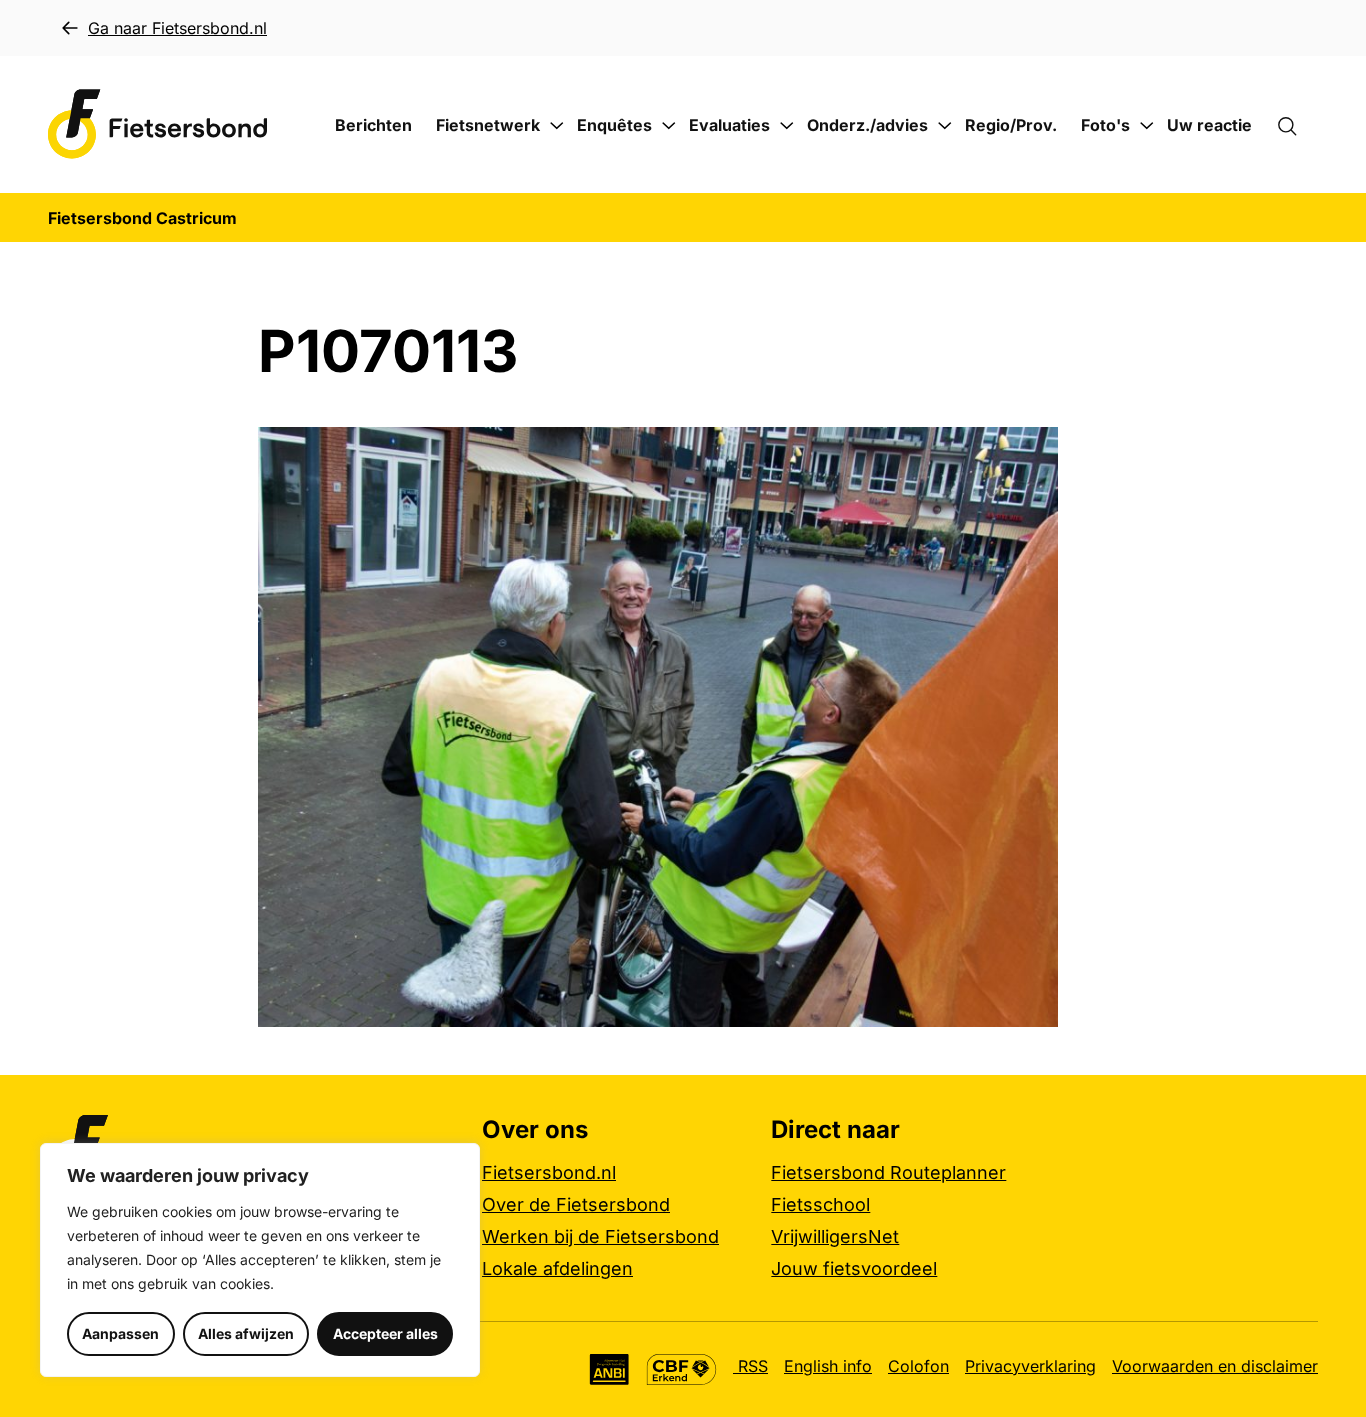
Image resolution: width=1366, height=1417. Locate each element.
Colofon (918, 1366)
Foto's (1105, 125)
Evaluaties (729, 125)
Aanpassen (120, 1333)
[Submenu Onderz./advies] (945, 126)
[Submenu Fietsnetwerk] (557, 126)
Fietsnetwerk (488, 125)
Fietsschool (820, 1204)
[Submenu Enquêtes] (669, 126)
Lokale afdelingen (557, 1268)
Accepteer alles (385, 1333)
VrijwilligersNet (835, 1236)
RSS (750, 1366)
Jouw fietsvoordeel (854, 1268)
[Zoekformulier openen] (1297, 125)
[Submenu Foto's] (1147, 126)
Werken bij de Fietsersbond (600, 1236)
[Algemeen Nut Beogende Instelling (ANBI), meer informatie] (609, 1369)
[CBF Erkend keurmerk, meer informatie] (681, 1369)
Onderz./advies (867, 125)
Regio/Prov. (1011, 125)
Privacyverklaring (1030, 1366)
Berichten (373, 125)
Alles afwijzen (246, 1333)
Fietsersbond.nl (549, 1172)
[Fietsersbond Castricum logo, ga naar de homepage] (158, 124)
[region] (260, 1260)
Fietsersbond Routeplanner (888, 1172)
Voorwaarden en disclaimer (1215, 1366)
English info (828, 1366)
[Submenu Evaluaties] (787, 126)
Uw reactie (1209, 125)
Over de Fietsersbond (576, 1204)
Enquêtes (614, 125)
